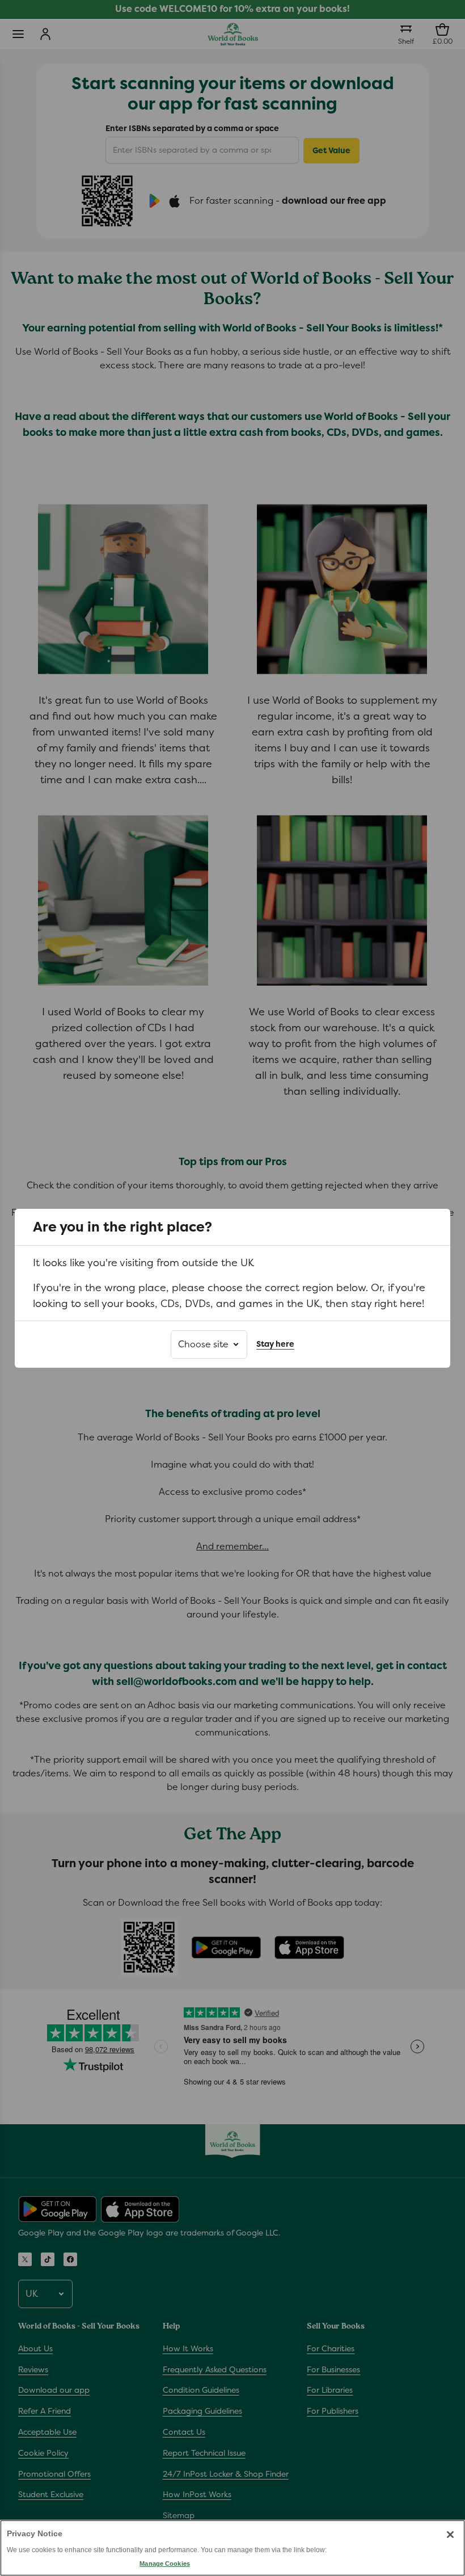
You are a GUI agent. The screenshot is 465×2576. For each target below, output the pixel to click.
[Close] (450, 2535)
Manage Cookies (164, 2564)
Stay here (275, 1344)
